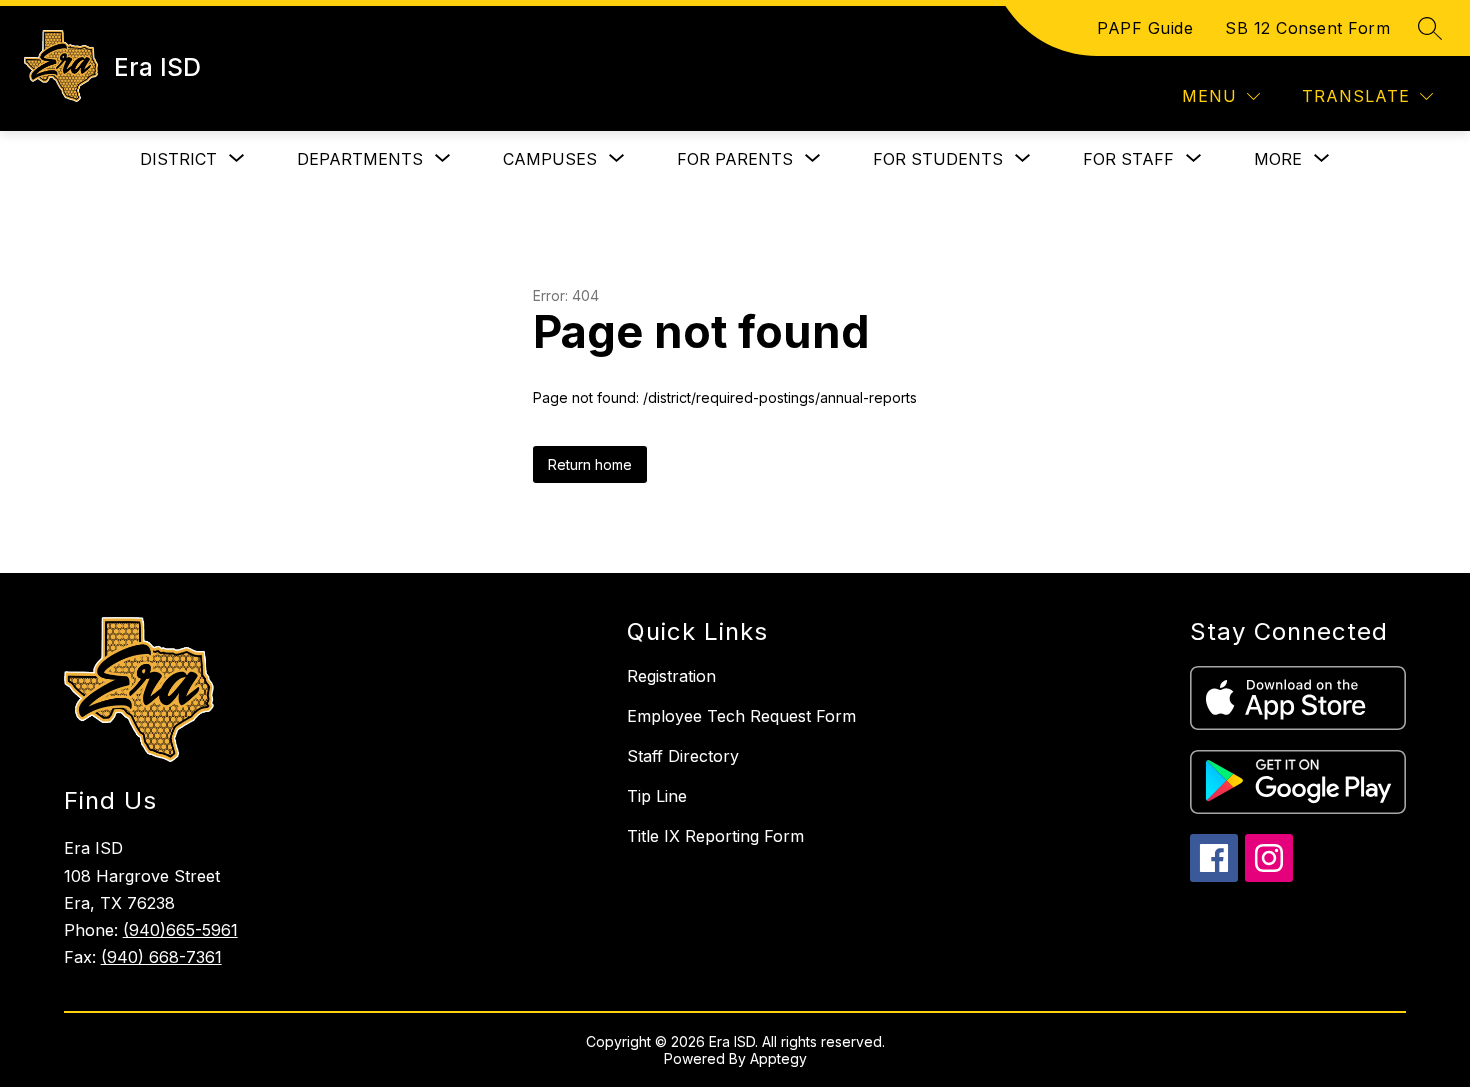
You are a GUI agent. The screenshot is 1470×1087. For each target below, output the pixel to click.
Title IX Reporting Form (715, 836)
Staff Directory (683, 756)
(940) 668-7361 (161, 957)
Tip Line (657, 796)
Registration (671, 676)
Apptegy (778, 1058)
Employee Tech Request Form (741, 716)
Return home (590, 464)
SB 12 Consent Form (1307, 28)
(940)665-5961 (180, 930)
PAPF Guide (1145, 28)
